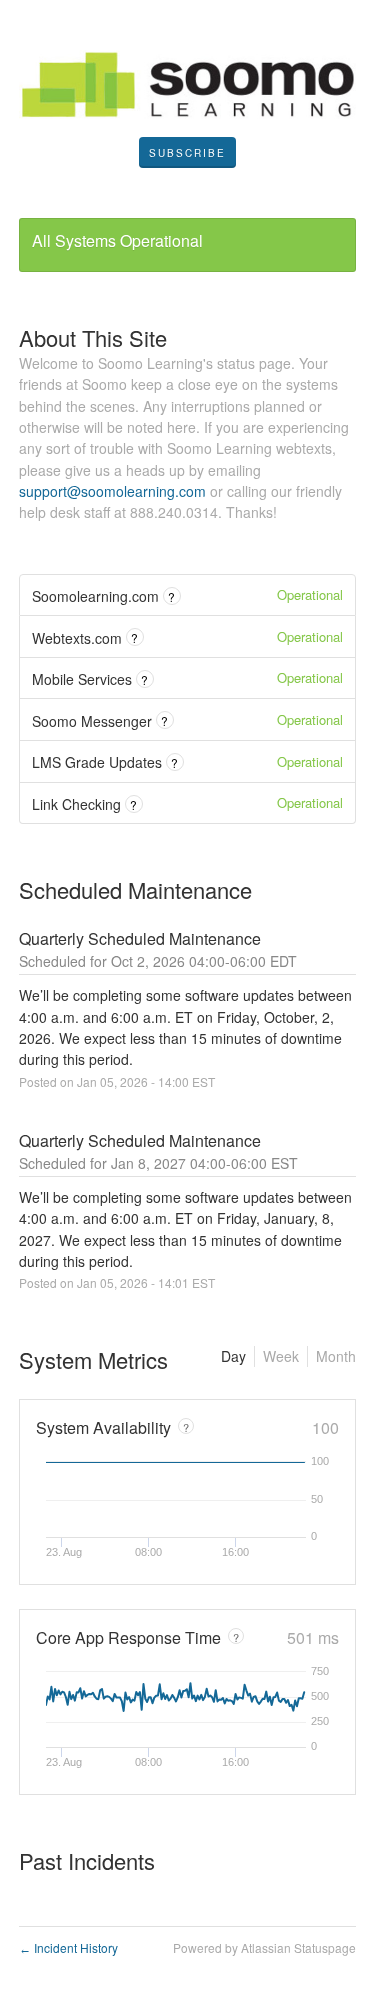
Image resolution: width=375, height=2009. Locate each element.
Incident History (68, 1947)
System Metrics (93, 1359)
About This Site (93, 337)
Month (336, 1356)
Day (233, 1356)
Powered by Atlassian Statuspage (264, 1947)
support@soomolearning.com (112, 491)
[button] (187, 153)
